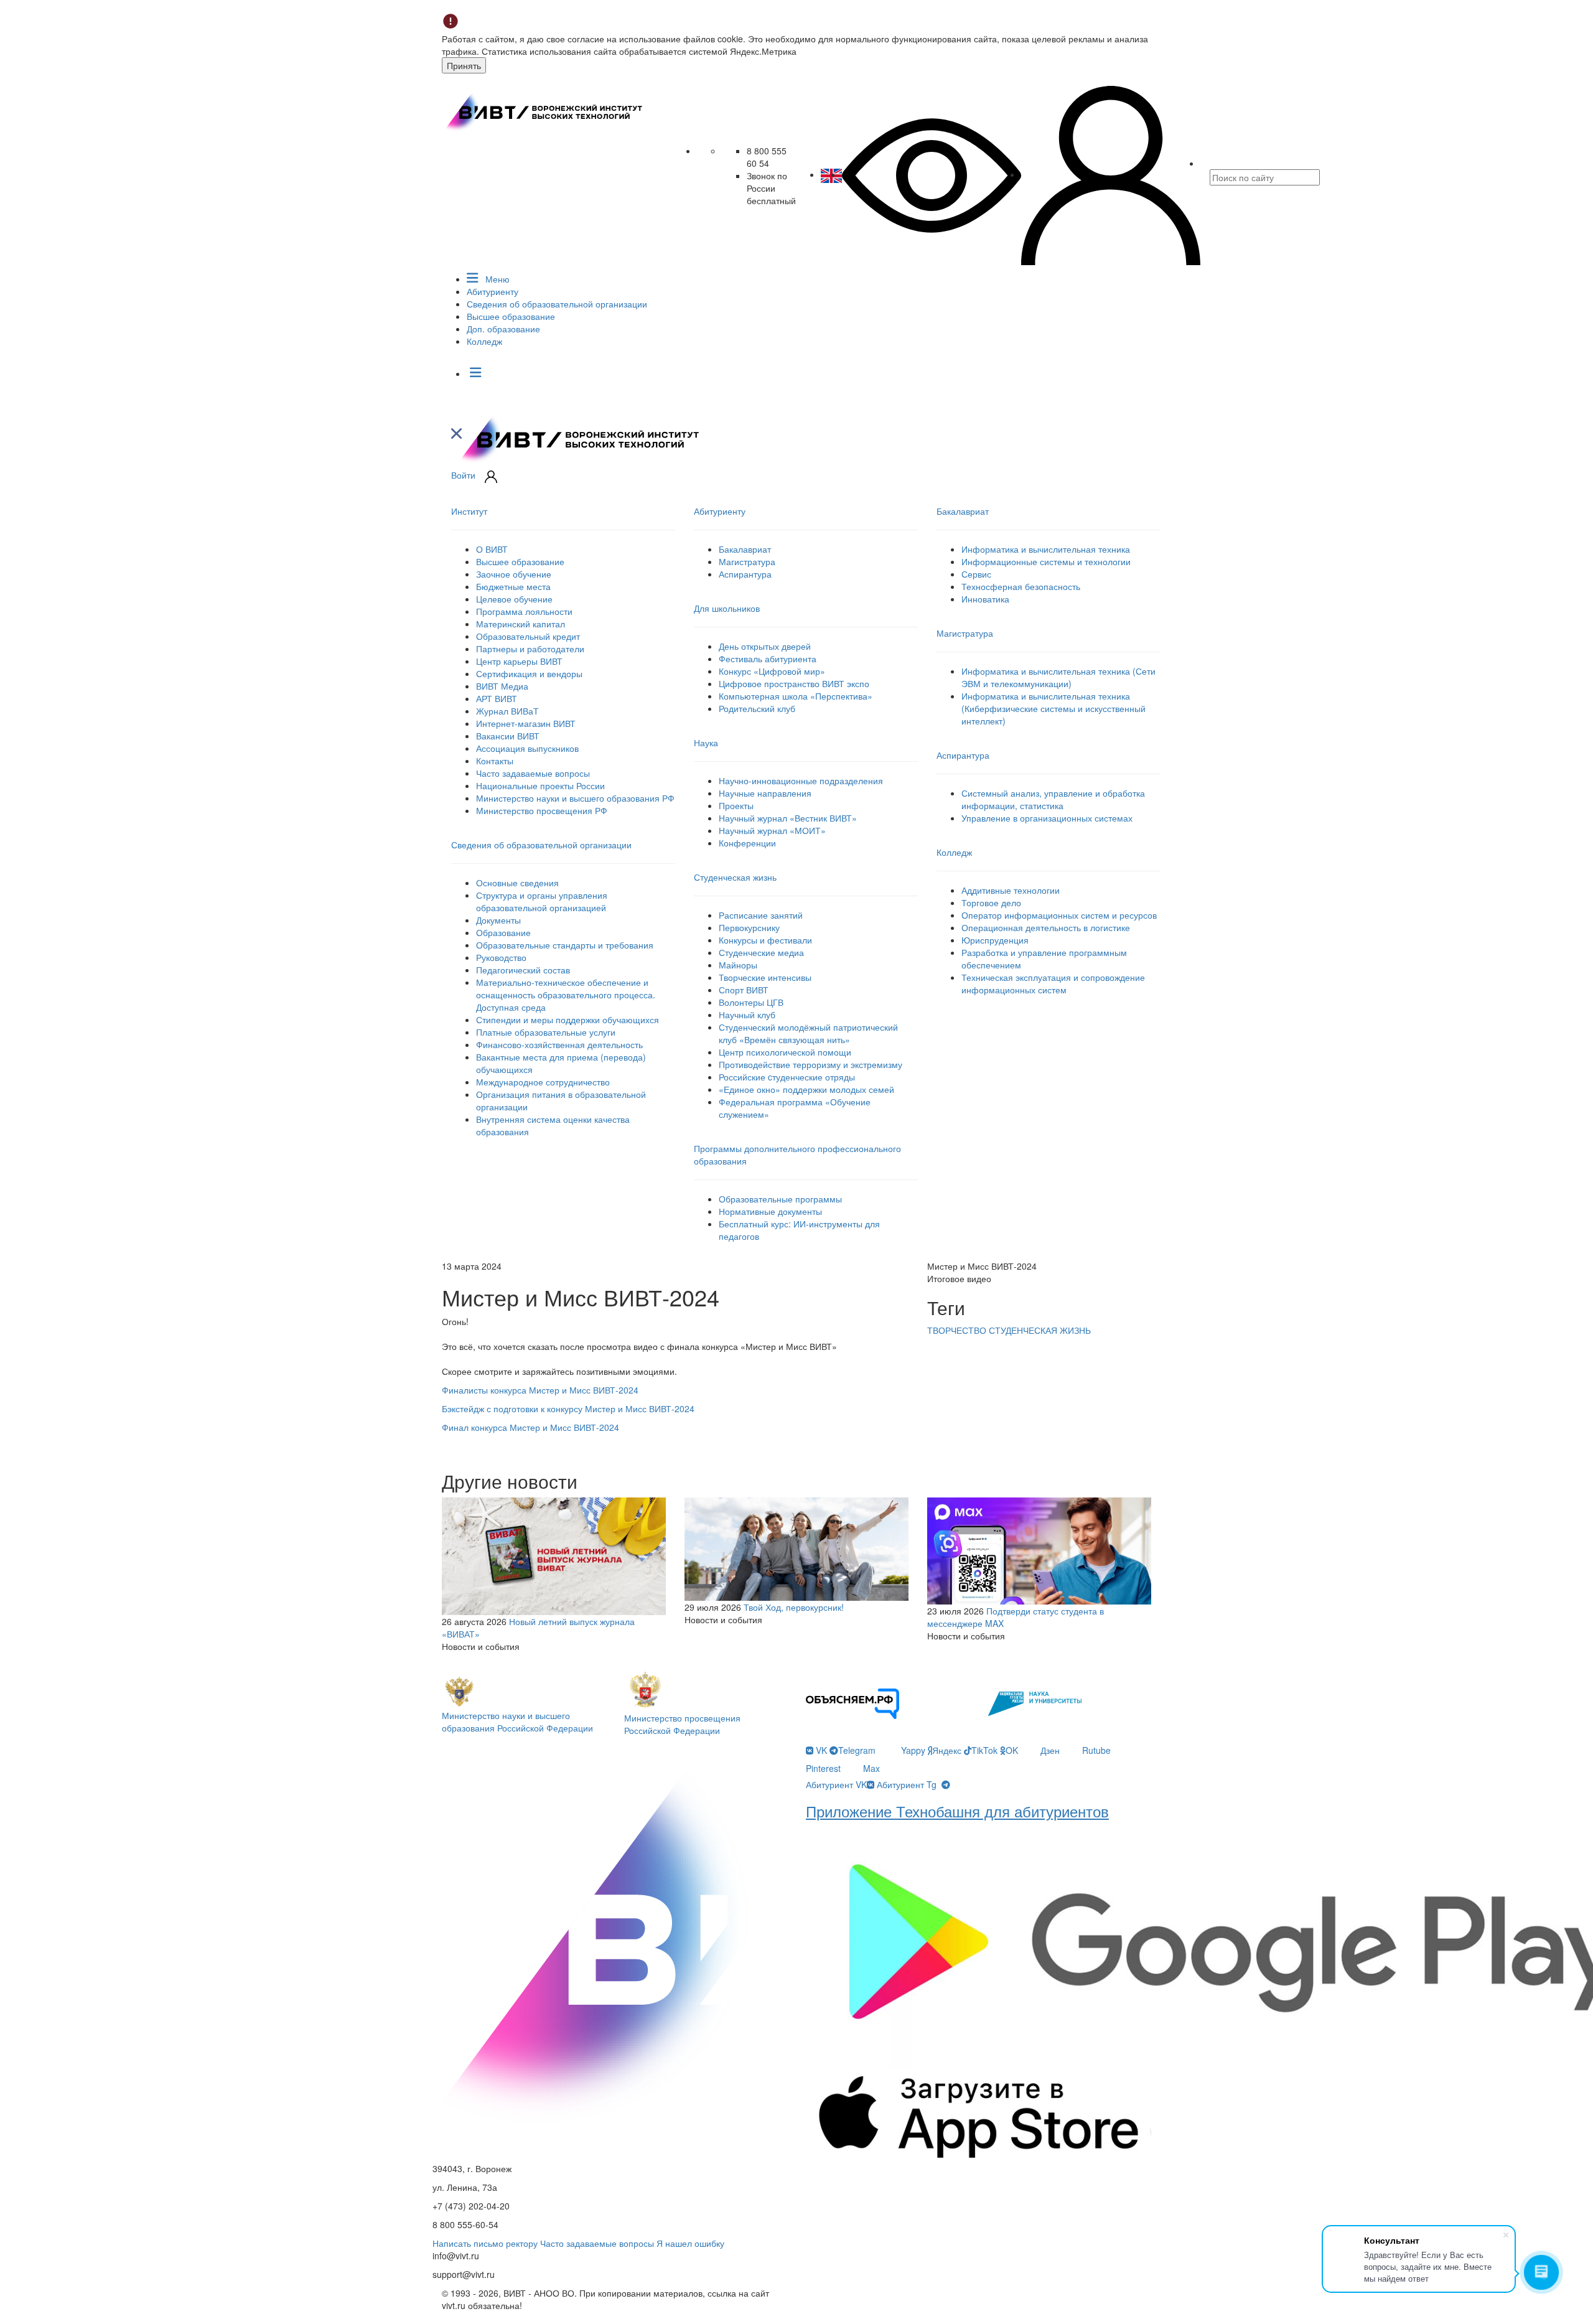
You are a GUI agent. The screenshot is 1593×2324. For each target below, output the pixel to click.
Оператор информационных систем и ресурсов (1059, 915)
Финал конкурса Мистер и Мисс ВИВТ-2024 (530, 1427)
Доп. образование (503, 329)
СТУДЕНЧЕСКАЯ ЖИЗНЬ (1040, 1330)
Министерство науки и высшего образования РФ (575, 798)
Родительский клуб (757, 708)
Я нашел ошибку (690, 2243)
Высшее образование (511, 316)
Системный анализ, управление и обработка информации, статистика (1053, 799)
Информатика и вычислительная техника (1046, 549)
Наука (706, 743)
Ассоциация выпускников (527, 748)
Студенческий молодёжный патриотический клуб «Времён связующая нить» (808, 1033)
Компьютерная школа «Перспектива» (796, 696)
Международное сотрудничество (543, 1082)
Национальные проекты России (540, 785)
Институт (469, 511)
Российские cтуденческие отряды (787, 1077)
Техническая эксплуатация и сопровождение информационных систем (1053, 983)
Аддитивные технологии (1011, 890)
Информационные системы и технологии (1046, 561)
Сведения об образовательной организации (557, 304)
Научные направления (765, 793)
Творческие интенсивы (765, 977)
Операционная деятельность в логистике (1046, 927)
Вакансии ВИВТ (508, 736)
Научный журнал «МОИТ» (772, 830)
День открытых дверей (765, 646)
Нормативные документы (770, 1211)
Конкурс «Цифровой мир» (772, 671)
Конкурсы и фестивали (765, 940)
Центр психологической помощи (785, 1052)
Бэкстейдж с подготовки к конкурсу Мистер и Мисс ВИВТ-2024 (568, 1408)
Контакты (495, 761)
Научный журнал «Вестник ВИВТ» (788, 818)
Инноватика (985, 599)
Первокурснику (749, 927)
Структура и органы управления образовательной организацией (542, 901)
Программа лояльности (524, 611)
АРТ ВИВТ (497, 698)
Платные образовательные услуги (546, 1032)
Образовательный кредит (528, 636)
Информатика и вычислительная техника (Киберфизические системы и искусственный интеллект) (1053, 708)
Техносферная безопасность (1021, 586)
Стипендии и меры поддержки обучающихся (568, 1019)
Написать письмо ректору (485, 2243)
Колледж (484, 341)
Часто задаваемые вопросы (533, 773)
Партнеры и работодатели (530, 649)
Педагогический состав (523, 970)
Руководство (501, 957)
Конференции (747, 843)
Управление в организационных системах (1047, 818)
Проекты (736, 805)
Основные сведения (517, 883)
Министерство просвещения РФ (542, 810)
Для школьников (727, 608)
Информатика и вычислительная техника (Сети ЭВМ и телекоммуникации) (1058, 677)
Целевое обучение (514, 599)
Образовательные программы (780, 1199)
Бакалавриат (745, 549)
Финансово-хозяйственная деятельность (559, 1044)
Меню (496, 279)
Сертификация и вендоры (529, 673)
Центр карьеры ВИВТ (519, 661)
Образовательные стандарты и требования (565, 945)
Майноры (738, 965)
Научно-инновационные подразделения (801, 780)
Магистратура (747, 561)
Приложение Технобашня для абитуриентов (957, 1811)
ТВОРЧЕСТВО (958, 1330)
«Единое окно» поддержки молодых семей (806, 1089)
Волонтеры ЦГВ (751, 1002)
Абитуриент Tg (907, 1784)
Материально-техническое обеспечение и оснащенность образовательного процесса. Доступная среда (566, 995)
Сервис (976, 574)
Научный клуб (747, 1014)
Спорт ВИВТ (744, 990)
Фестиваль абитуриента (768, 658)
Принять (464, 65)
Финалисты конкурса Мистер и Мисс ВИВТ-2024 (540, 1390)
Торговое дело (991, 902)
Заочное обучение (514, 574)
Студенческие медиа (761, 952)
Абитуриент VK (836, 1784)
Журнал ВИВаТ (507, 711)
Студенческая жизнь (735, 877)
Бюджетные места (513, 586)
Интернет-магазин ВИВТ (526, 723)
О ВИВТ (492, 549)
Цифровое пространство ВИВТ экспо (794, 683)
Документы (498, 920)
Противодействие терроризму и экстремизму (811, 1064)
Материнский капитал (521, 624)
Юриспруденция (995, 940)
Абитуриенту (493, 291)
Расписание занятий (761, 915)
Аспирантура (745, 574)
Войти (463, 475)
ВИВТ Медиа (502, 686)
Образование (503, 932)
